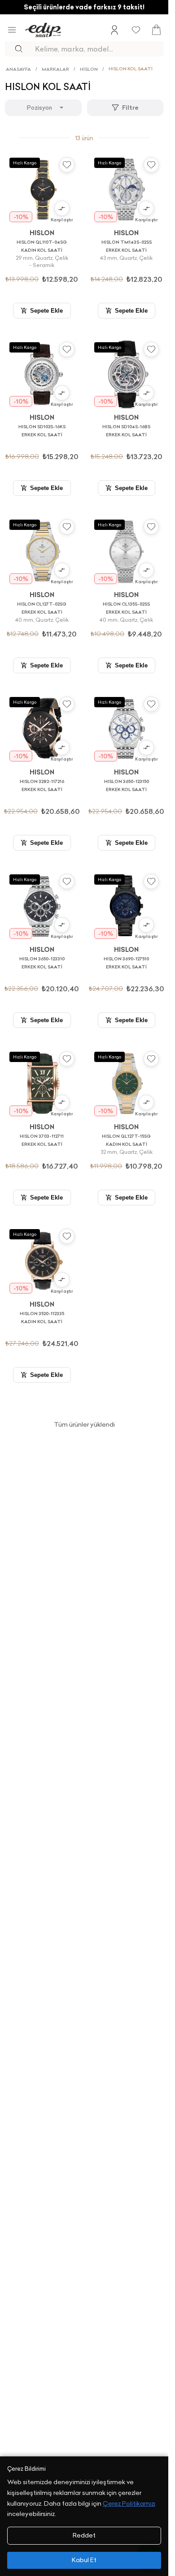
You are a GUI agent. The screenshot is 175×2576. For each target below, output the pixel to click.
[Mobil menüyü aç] (12, 30)
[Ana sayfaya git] (43, 30)
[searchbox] (99, 49)
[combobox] (43, 108)
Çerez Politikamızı (129, 2503)
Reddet (84, 2535)
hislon (89, 69)
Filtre (130, 108)
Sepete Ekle (46, 311)
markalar (55, 69)
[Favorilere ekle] (67, 165)
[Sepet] (156, 30)
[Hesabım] (114, 30)
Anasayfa (18, 69)
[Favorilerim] (136, 30)
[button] (62, 211)
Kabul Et (84, 2560)
